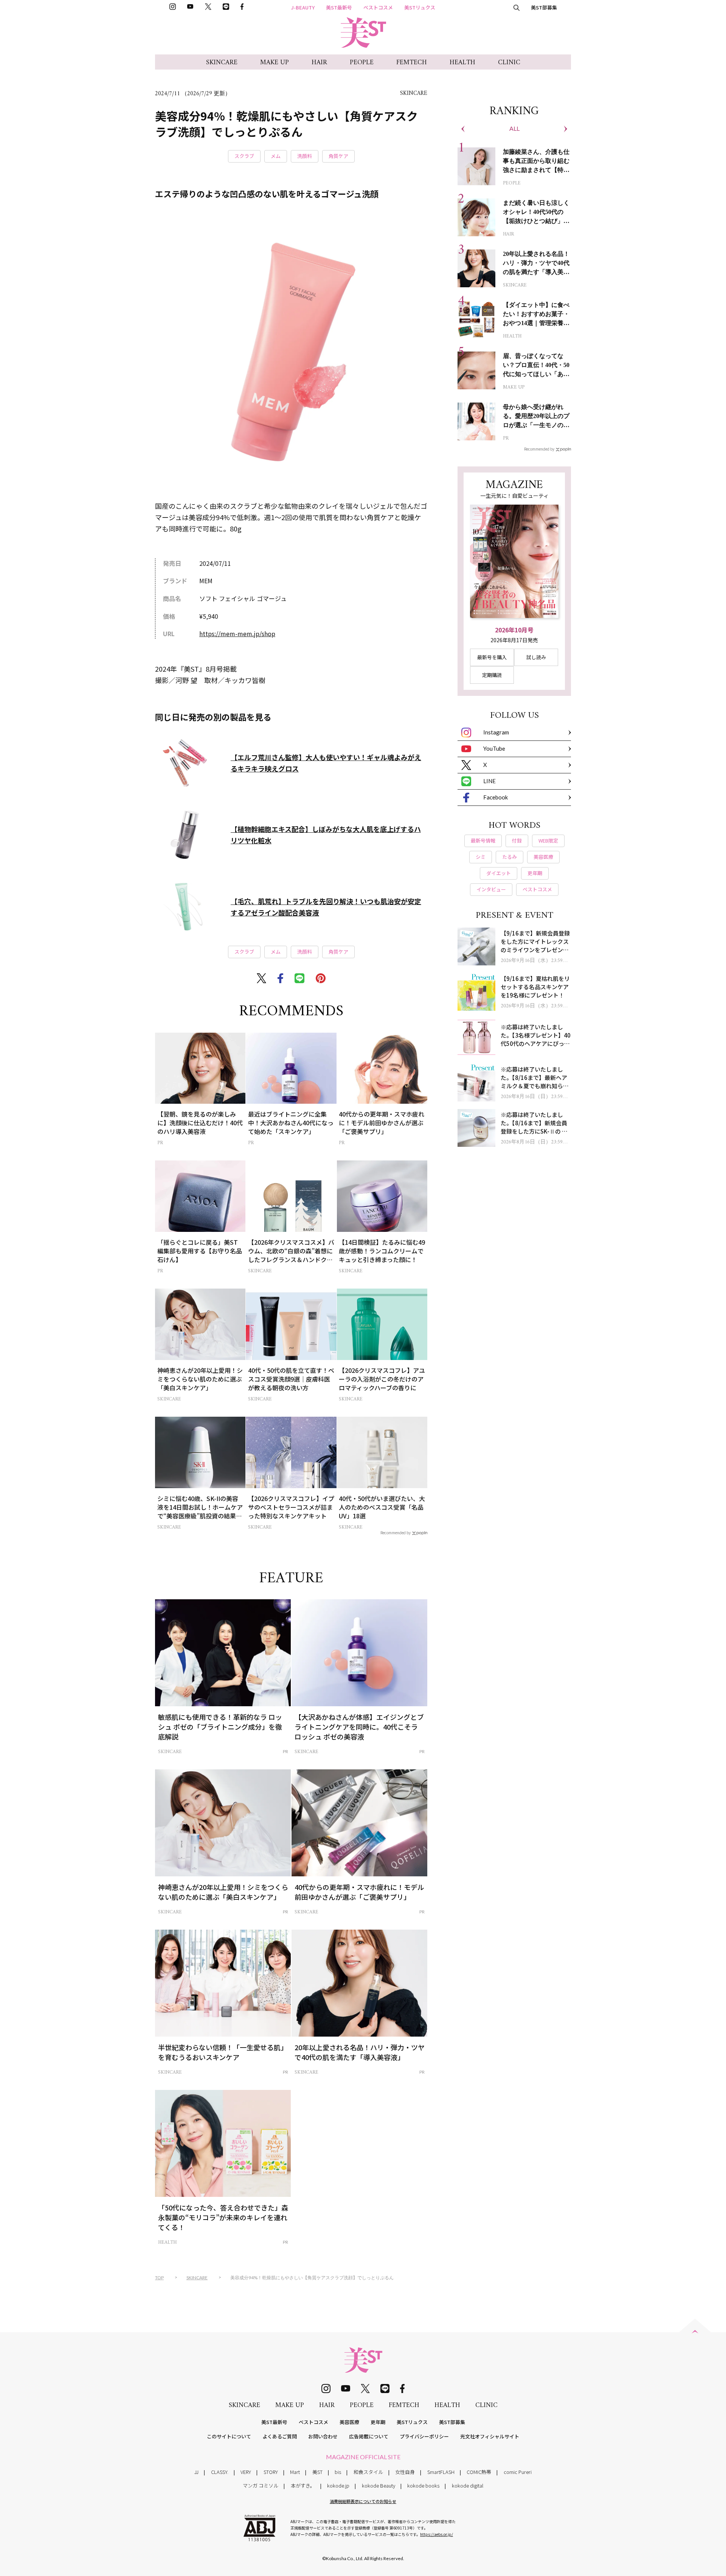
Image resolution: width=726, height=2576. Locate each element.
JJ (196, 2472)
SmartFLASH (441, 2472)
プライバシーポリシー (424, 2436)
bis (338, 2472)
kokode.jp (338, 2485)
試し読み (536, 657)
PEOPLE (362, 63)
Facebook (496, 797)
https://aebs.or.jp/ (437, 2534)
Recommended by (396, 1532)
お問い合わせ (323, 2436)
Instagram (496, 732)
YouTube (494, 748)
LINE (489, 781)
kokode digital (468, 2485)
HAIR (319, 63)
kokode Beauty (379, 2485)
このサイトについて (229, 2436)
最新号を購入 (492, 657)
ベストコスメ (378, 7)
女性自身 (405, 2472)
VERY (246, 2472)
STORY (271, 2472)
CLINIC (509, 63)
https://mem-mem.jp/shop (237, 634)
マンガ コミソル (261, 2485)
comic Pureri (518, 2472)
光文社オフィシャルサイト (490, 2436)
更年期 (378, 2422)
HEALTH (462, 63)
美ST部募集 (544, 7)
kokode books (423, 2485)
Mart (295, 2472)
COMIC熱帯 (479, 2472)
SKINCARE (222, 63)
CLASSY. (220, 2472)
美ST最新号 (339, 7)
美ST (317, 2472)
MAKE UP (275, 63)
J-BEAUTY (303, 7)
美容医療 (349, 2422)
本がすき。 (303, 2485)
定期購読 (492, 675)
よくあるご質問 (280, 2436)
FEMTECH (412, 63)
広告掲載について (369, 2436)
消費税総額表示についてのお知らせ (363, 2501)
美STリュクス (420, 7)
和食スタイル (368, 2472)
